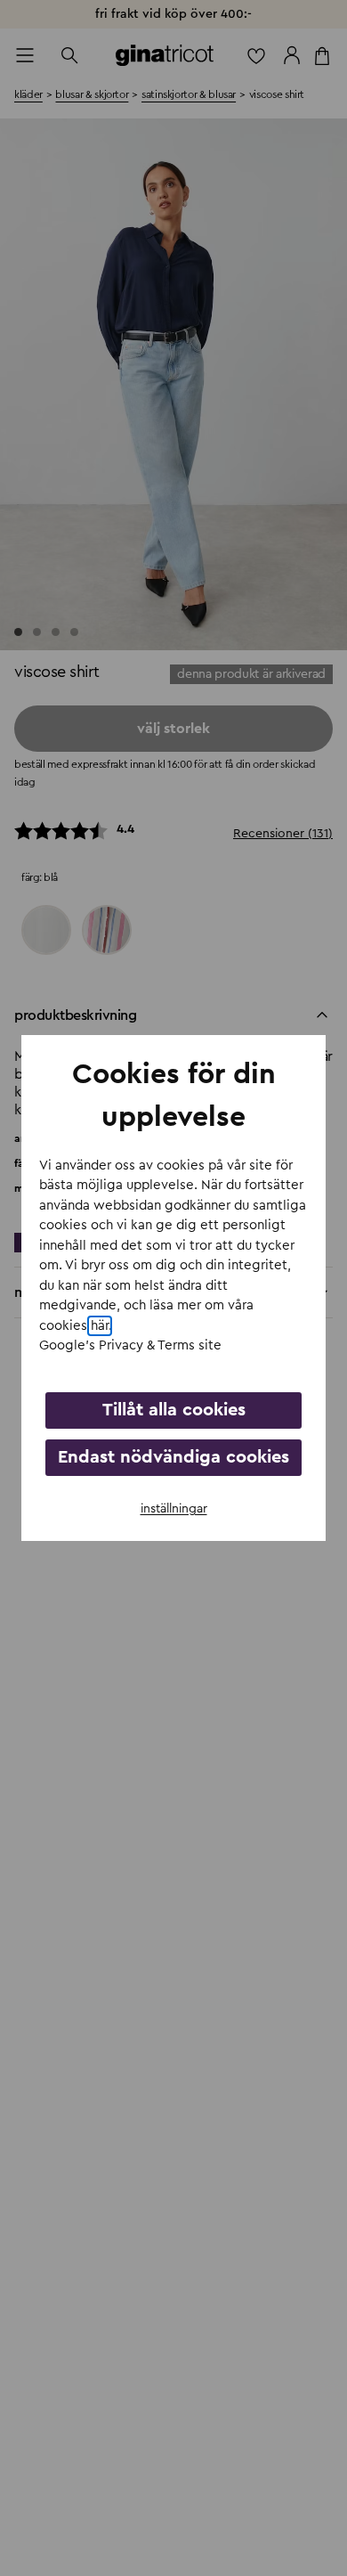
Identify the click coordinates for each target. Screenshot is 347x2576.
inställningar (174, 1509)
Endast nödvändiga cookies (173, 1457)
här (100, 1326)
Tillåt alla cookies (174, 1410)
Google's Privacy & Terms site (130, 1345)
